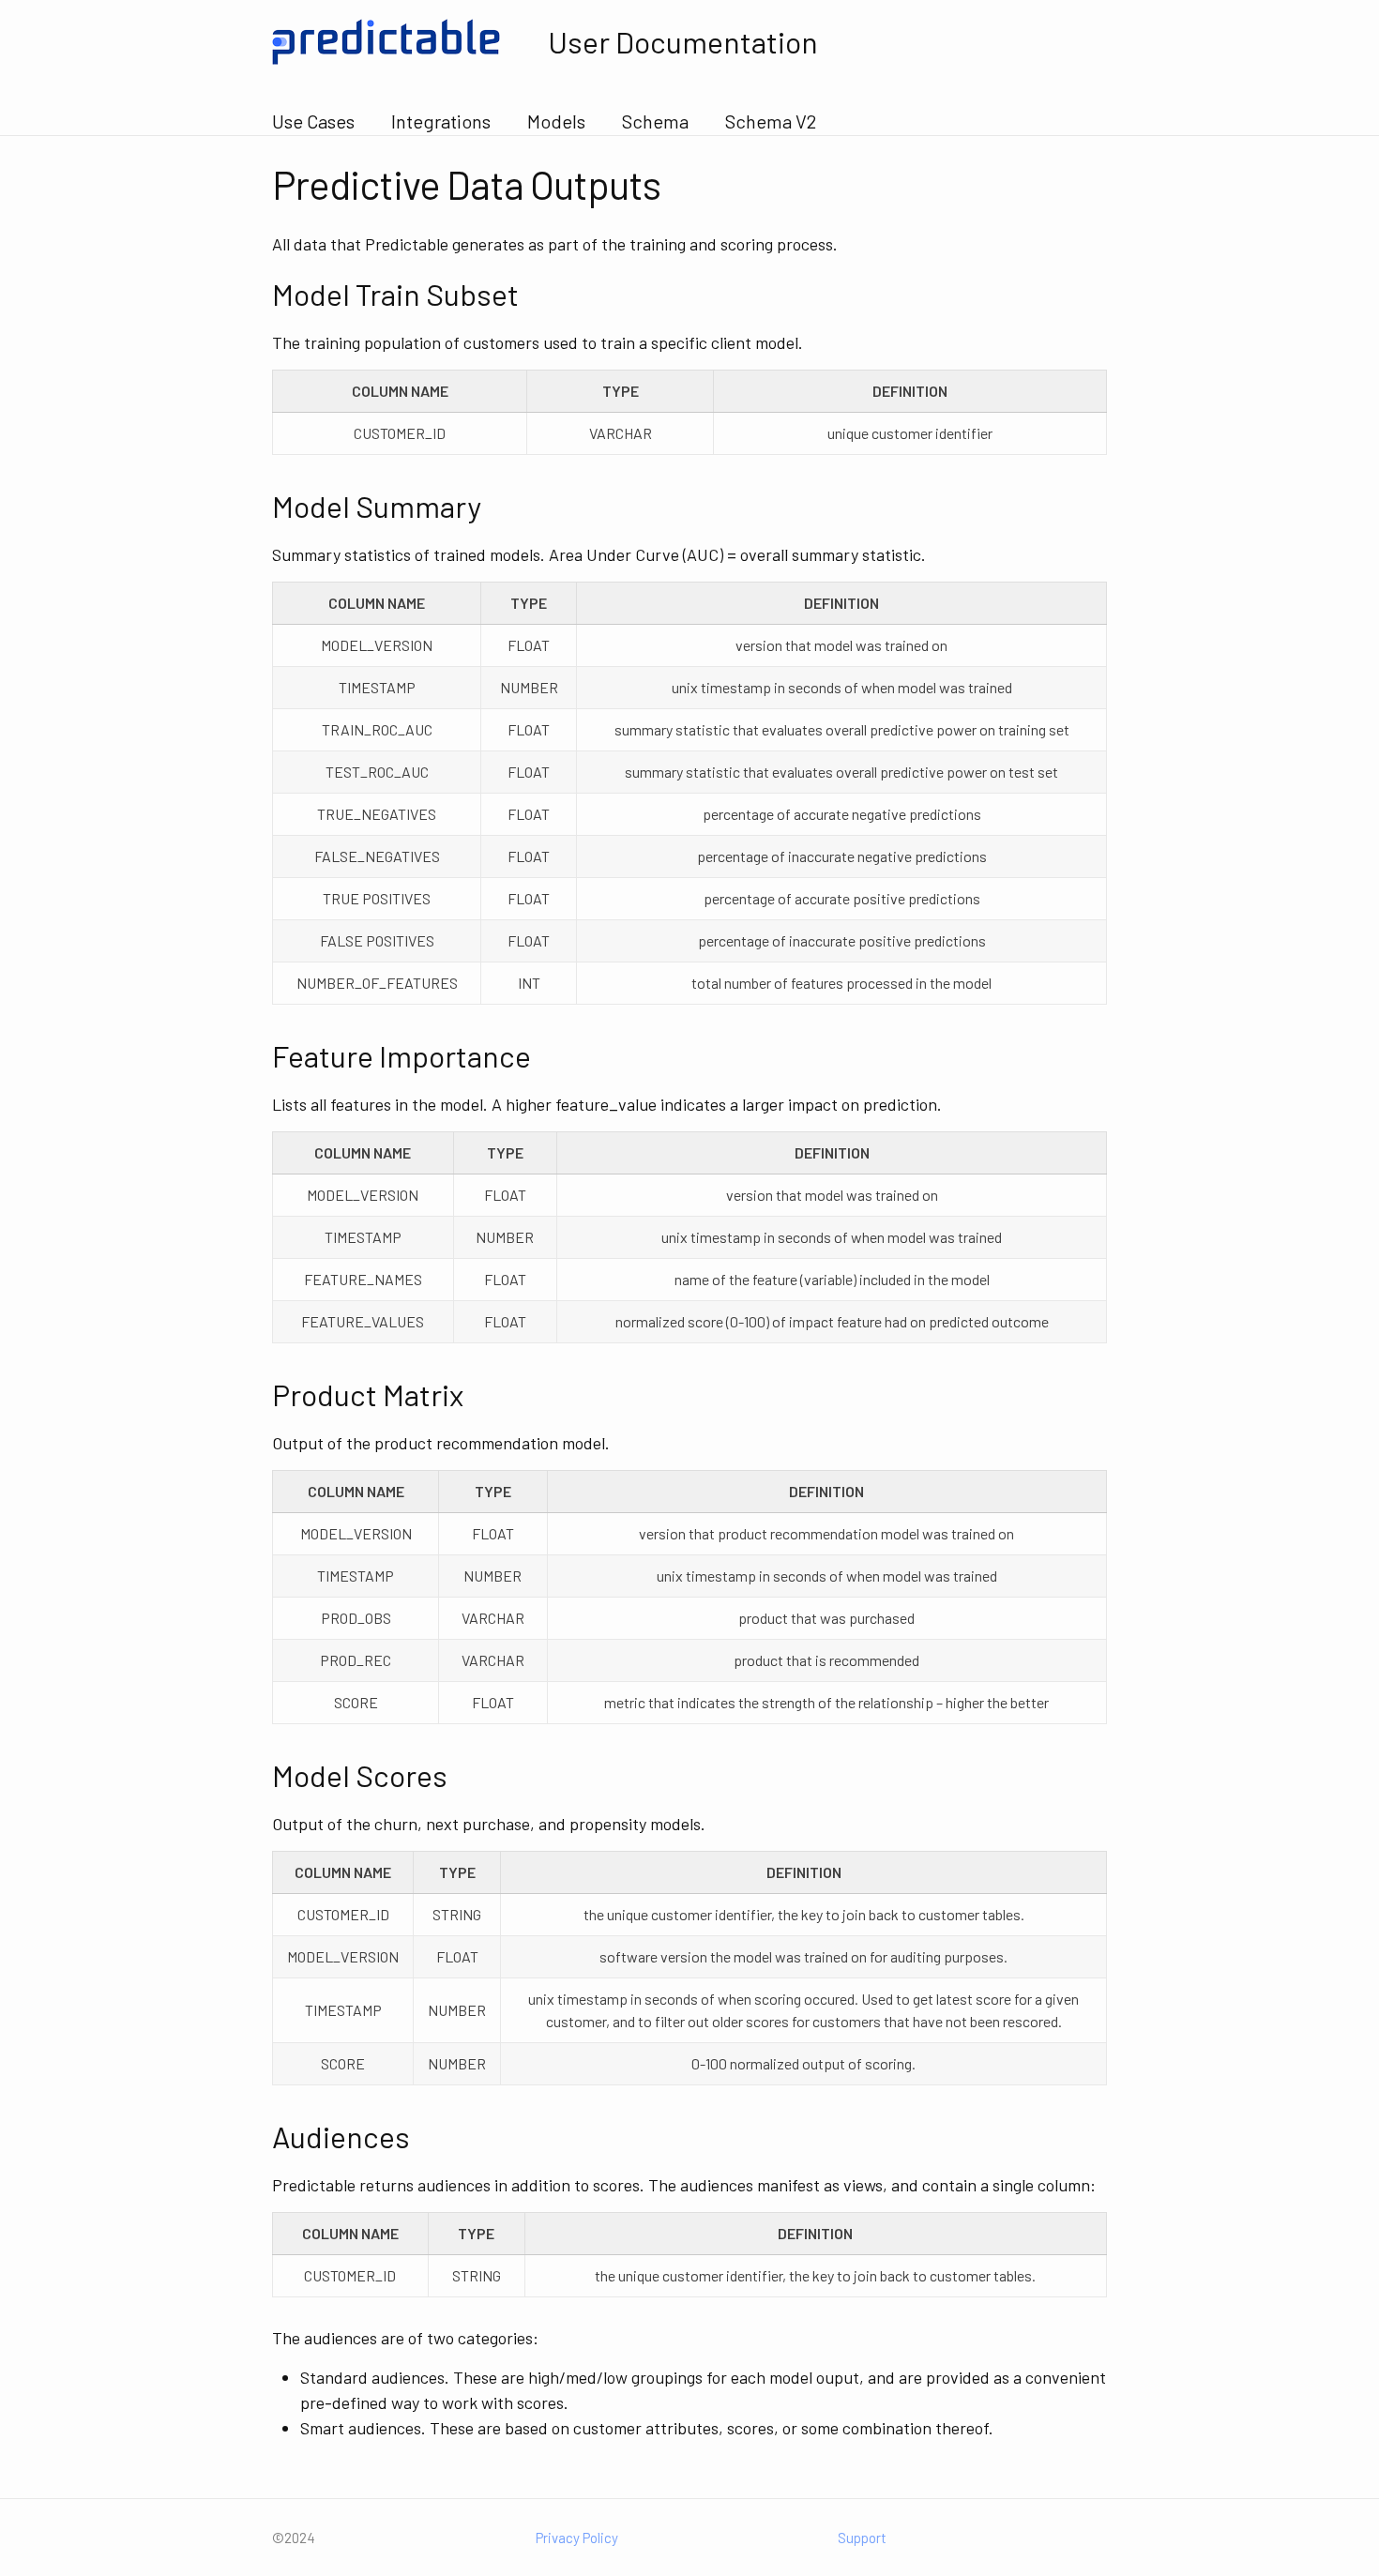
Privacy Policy (577, 2538)
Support (862, 2538)
